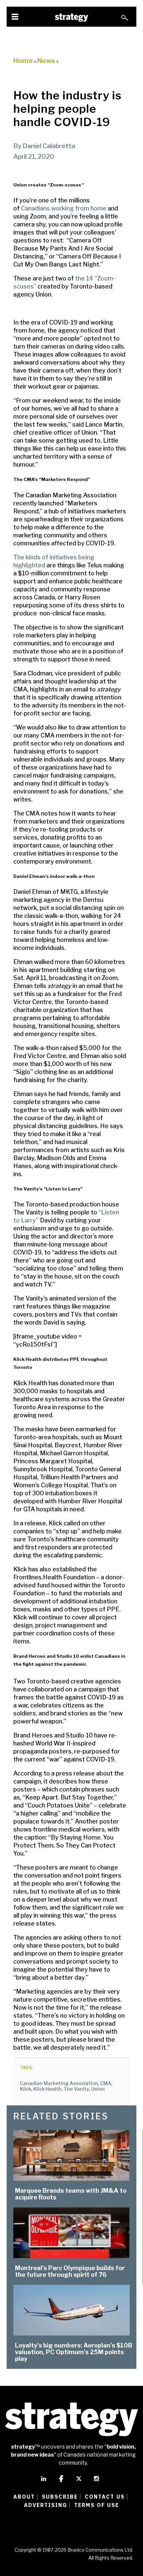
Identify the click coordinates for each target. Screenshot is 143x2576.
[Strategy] (71, 18)
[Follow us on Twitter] (79, 2482)
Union (98, 2089)
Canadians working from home (64, 208)
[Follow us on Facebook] (61, 2482)
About (24, 2497)
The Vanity (76, 2089)
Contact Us (105, 2497)
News (46, 61)
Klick (26, 2089)
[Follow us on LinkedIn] (44, 2482)
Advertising (46, 2505)
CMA (106, 2083)
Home (23, 61)
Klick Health (47, 2089)
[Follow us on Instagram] (96, 2482)
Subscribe (60, 2497)
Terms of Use (97, 2505)
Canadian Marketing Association (59, 2083)
